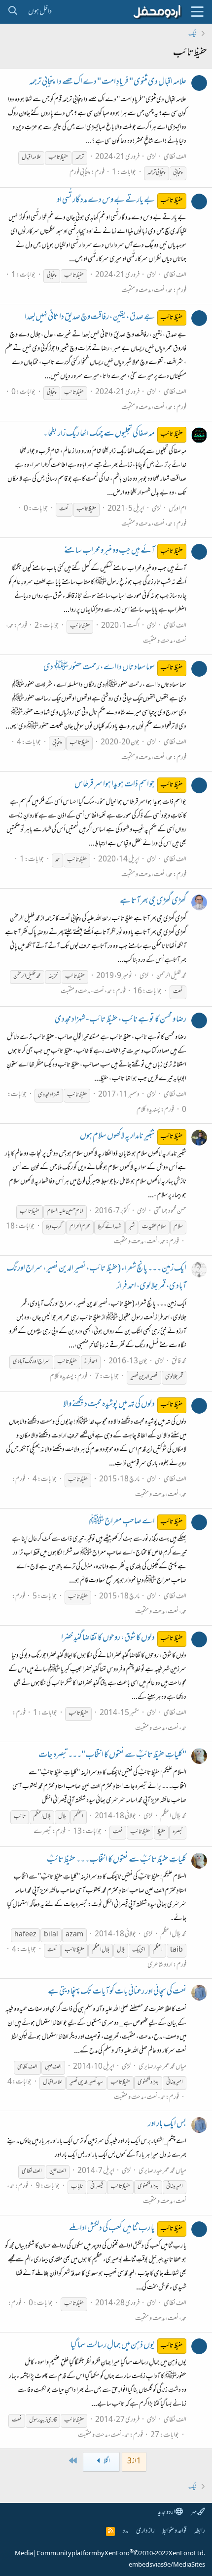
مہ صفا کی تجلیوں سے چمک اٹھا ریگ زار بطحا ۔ (113, 434)
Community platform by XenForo (121, 2554)
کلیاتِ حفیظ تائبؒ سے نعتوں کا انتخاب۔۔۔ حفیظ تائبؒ (117, 1860)
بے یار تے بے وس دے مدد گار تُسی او (120, 201)
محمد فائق (179, 1362)
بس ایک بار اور (167, 2125)
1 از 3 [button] (134, 2462)
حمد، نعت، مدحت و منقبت (147, 291)
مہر (194, 2513)
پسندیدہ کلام (148, 1110)
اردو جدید (167, 2513)
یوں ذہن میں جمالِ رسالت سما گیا (127, 2346)
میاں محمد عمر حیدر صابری (162, 2067)
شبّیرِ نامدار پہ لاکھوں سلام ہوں (132, 1137)
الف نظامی (175, 157)
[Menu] (197, 12)
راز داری (145, 2531)
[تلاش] (13, 12)
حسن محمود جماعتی (170, 1211)
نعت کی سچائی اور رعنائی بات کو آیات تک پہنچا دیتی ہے (117, 1992)
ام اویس (177, 509)
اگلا (106, 2462)
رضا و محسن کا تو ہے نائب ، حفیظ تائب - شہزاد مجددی (121, 1020)
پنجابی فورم (80, 173)
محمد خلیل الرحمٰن (171, 976)
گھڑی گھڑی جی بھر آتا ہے (153, 901)
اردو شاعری (160, 1965)
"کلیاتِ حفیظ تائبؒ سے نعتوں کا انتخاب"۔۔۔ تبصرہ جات (112, 1756)
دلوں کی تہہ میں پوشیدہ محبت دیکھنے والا (123, 1405)
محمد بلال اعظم (173, 1817)
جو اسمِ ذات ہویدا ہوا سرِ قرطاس (129, 785)
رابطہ (200, 2531)
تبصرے (43, 1832)
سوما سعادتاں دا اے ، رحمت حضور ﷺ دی (113, 668)
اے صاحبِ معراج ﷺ (136, 1522)
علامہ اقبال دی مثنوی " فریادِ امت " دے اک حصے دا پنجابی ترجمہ (108, 82)
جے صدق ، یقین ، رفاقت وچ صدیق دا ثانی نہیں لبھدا (104, 318)
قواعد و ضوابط (174, 2531)
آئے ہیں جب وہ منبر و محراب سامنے (124, 551)
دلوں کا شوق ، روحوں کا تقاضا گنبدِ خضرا (122, 1638)
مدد (125, 2531)
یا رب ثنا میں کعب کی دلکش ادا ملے (126, 2229)
